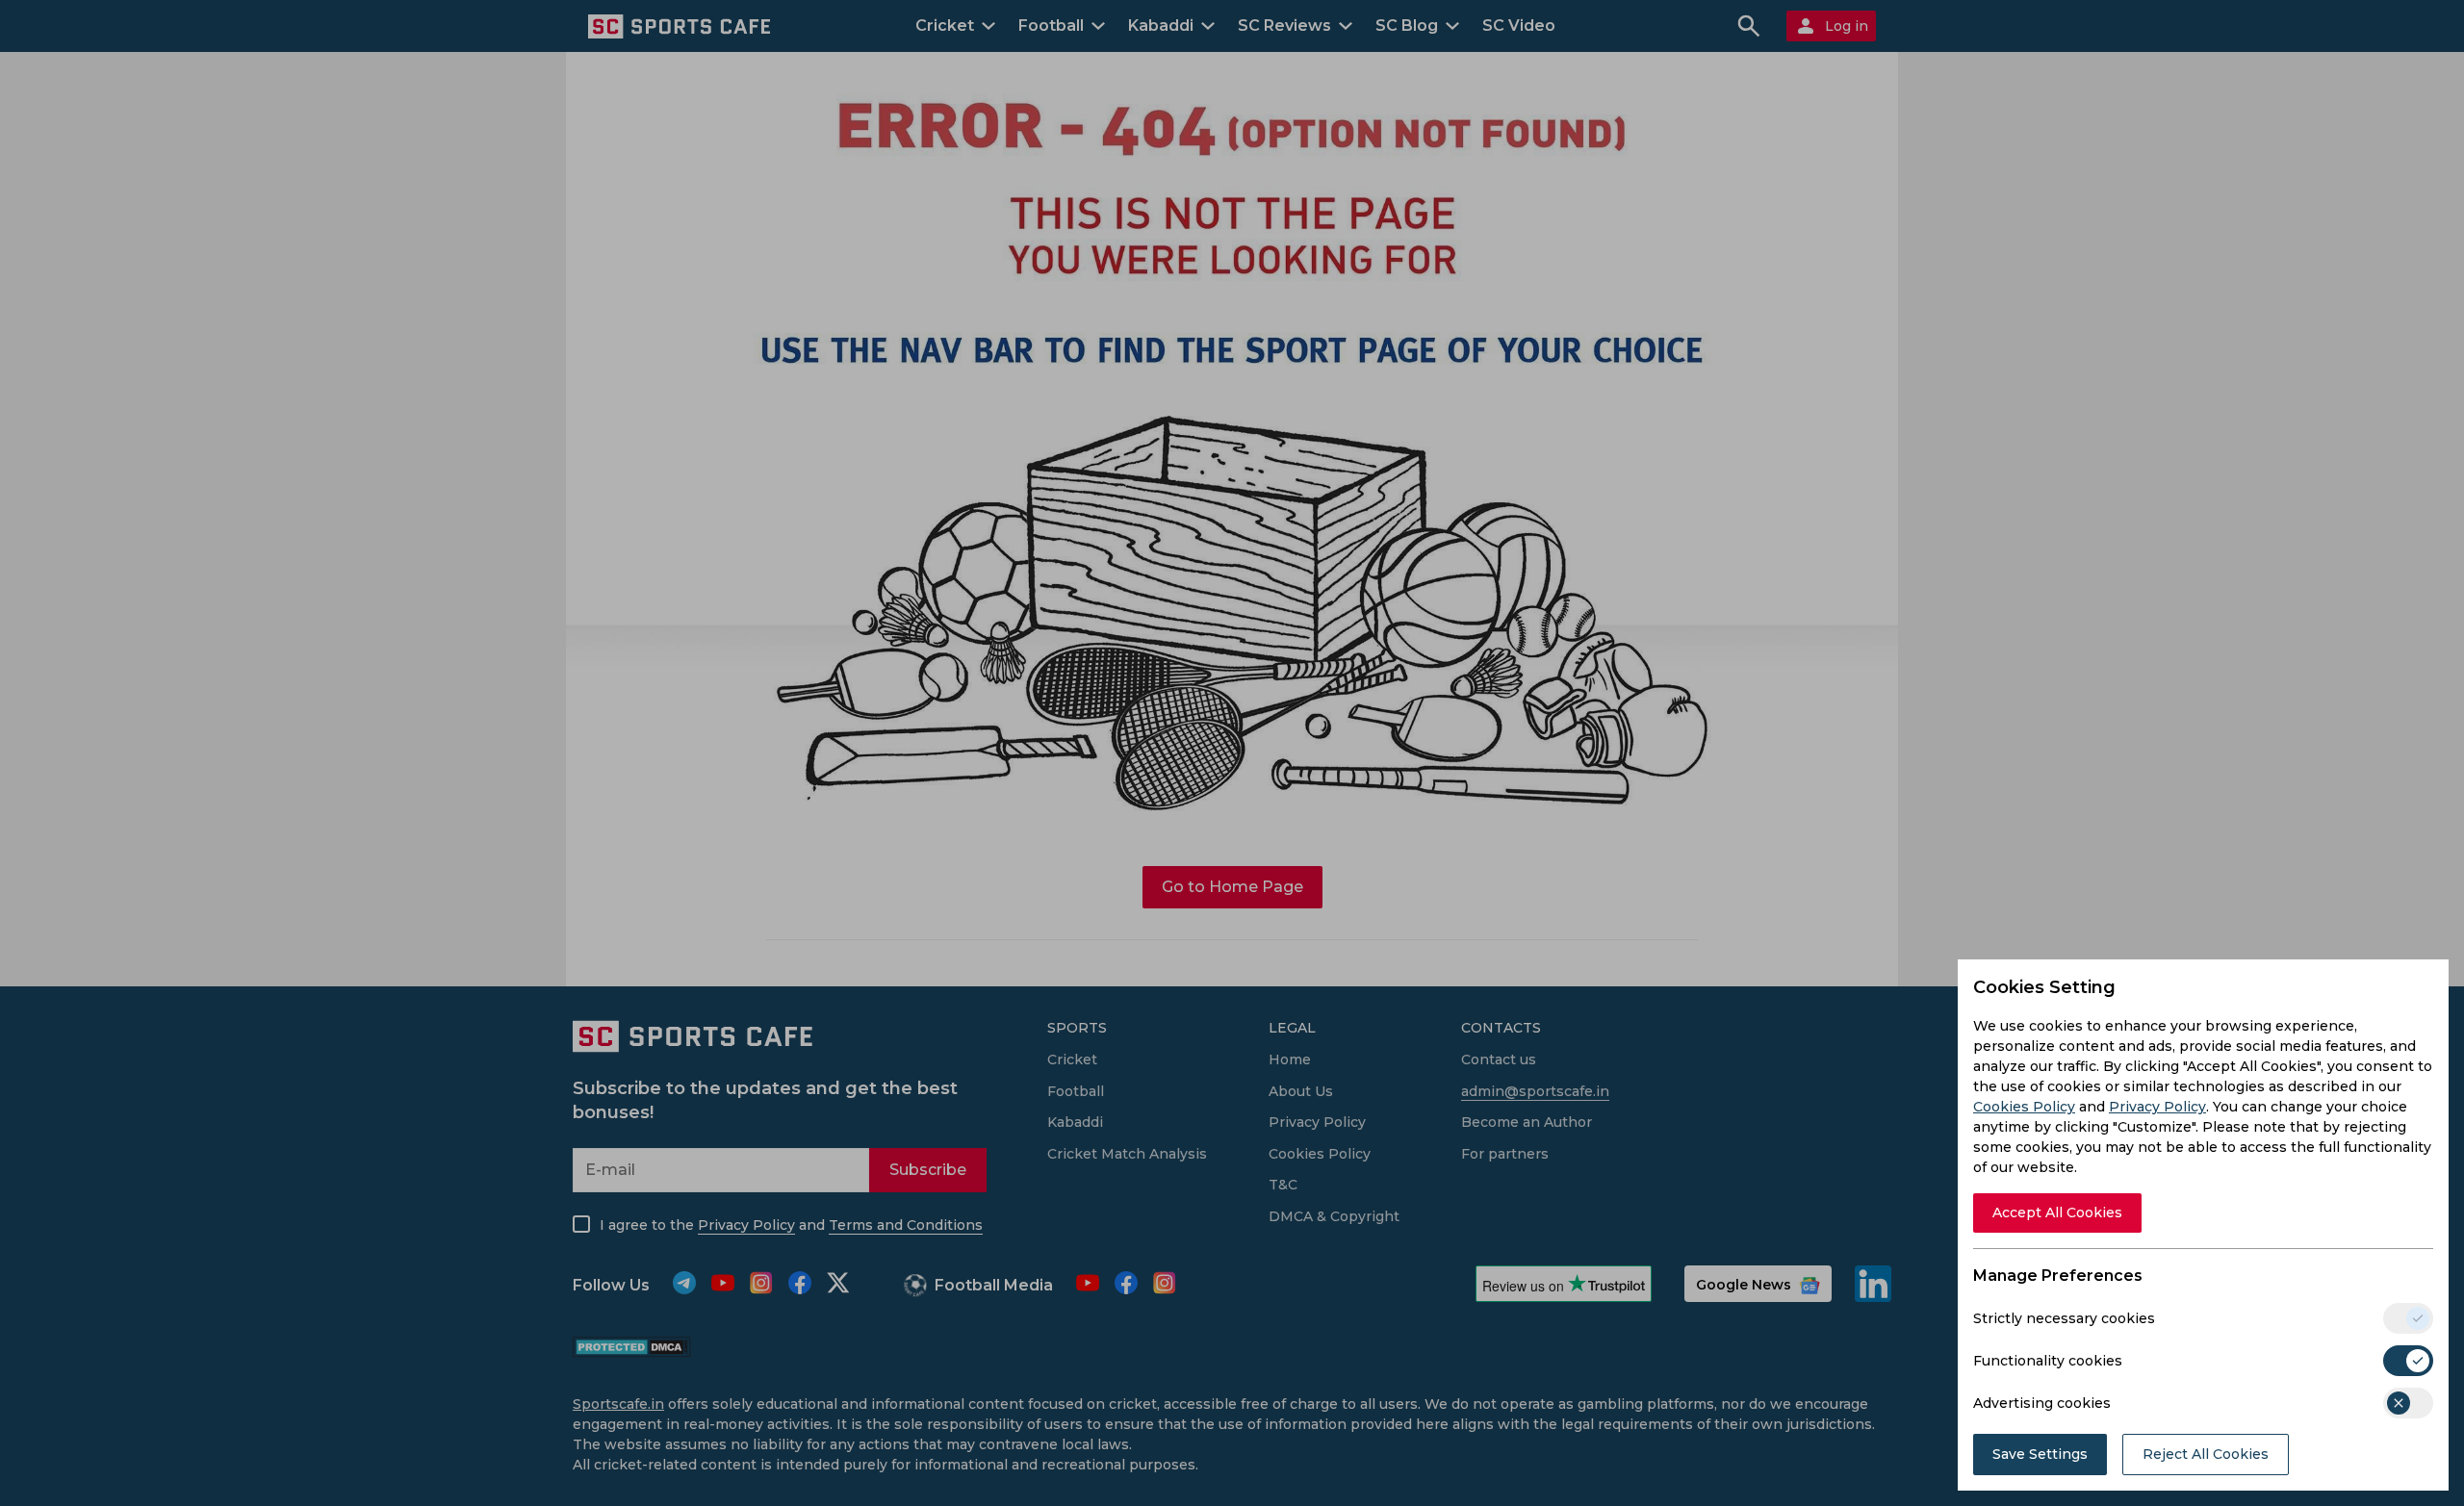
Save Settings (2040, 1454)
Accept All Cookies (2057, 1212)
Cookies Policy (2024, 1107)
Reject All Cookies (2206, 1454)
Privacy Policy (2157, 1107)
